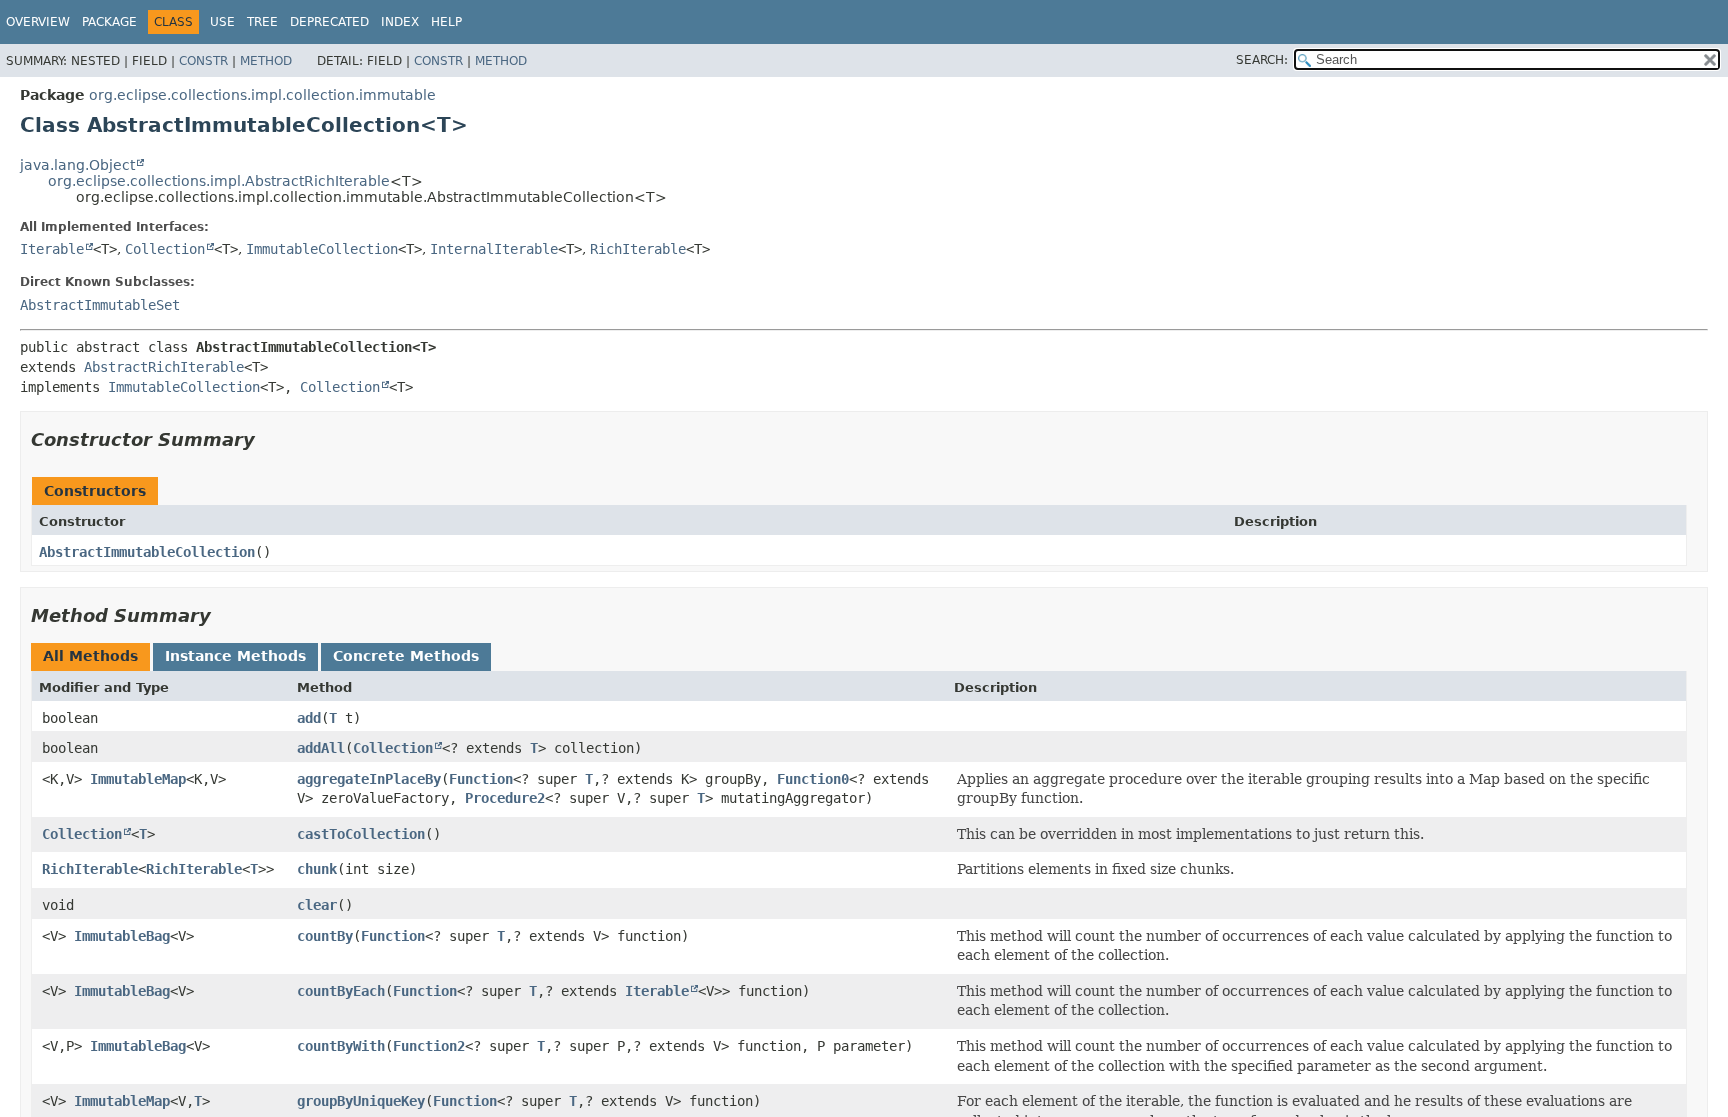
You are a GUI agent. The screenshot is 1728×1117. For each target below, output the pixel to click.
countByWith (341, 1046)
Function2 (429, 1046)
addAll (321, 748)
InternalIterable (494, 249)
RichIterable (638, 249)
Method (266, 61)
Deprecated (329, 22)
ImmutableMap (138, 779)
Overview (38, 22)
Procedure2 (505, 798)
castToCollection (361, 834)
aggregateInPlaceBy (369, 779)
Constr (203, 61)
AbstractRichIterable (164, 367)
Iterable (52, 249)
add (309, 718)
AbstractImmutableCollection (147, 552)
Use (222, 22)
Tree (262, 22)
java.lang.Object (77, 165)
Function (481, 779)
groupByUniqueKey (361, 1101)
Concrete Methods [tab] (406, 656)
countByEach (341, 991)
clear (317, 905)
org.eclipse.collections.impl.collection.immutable (262, 95)
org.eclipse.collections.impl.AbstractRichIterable (219, 181)
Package (109, 22)
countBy (325, 936)
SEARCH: (1262, 60)
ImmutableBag (122, 936)
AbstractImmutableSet (100, 305)
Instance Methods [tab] (235, 656)
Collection (165, 249)
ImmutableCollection (322, 249)
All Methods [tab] (90, 656)
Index (400, 22)
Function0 (813, 779)
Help (446, 22)
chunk (317, 869)
